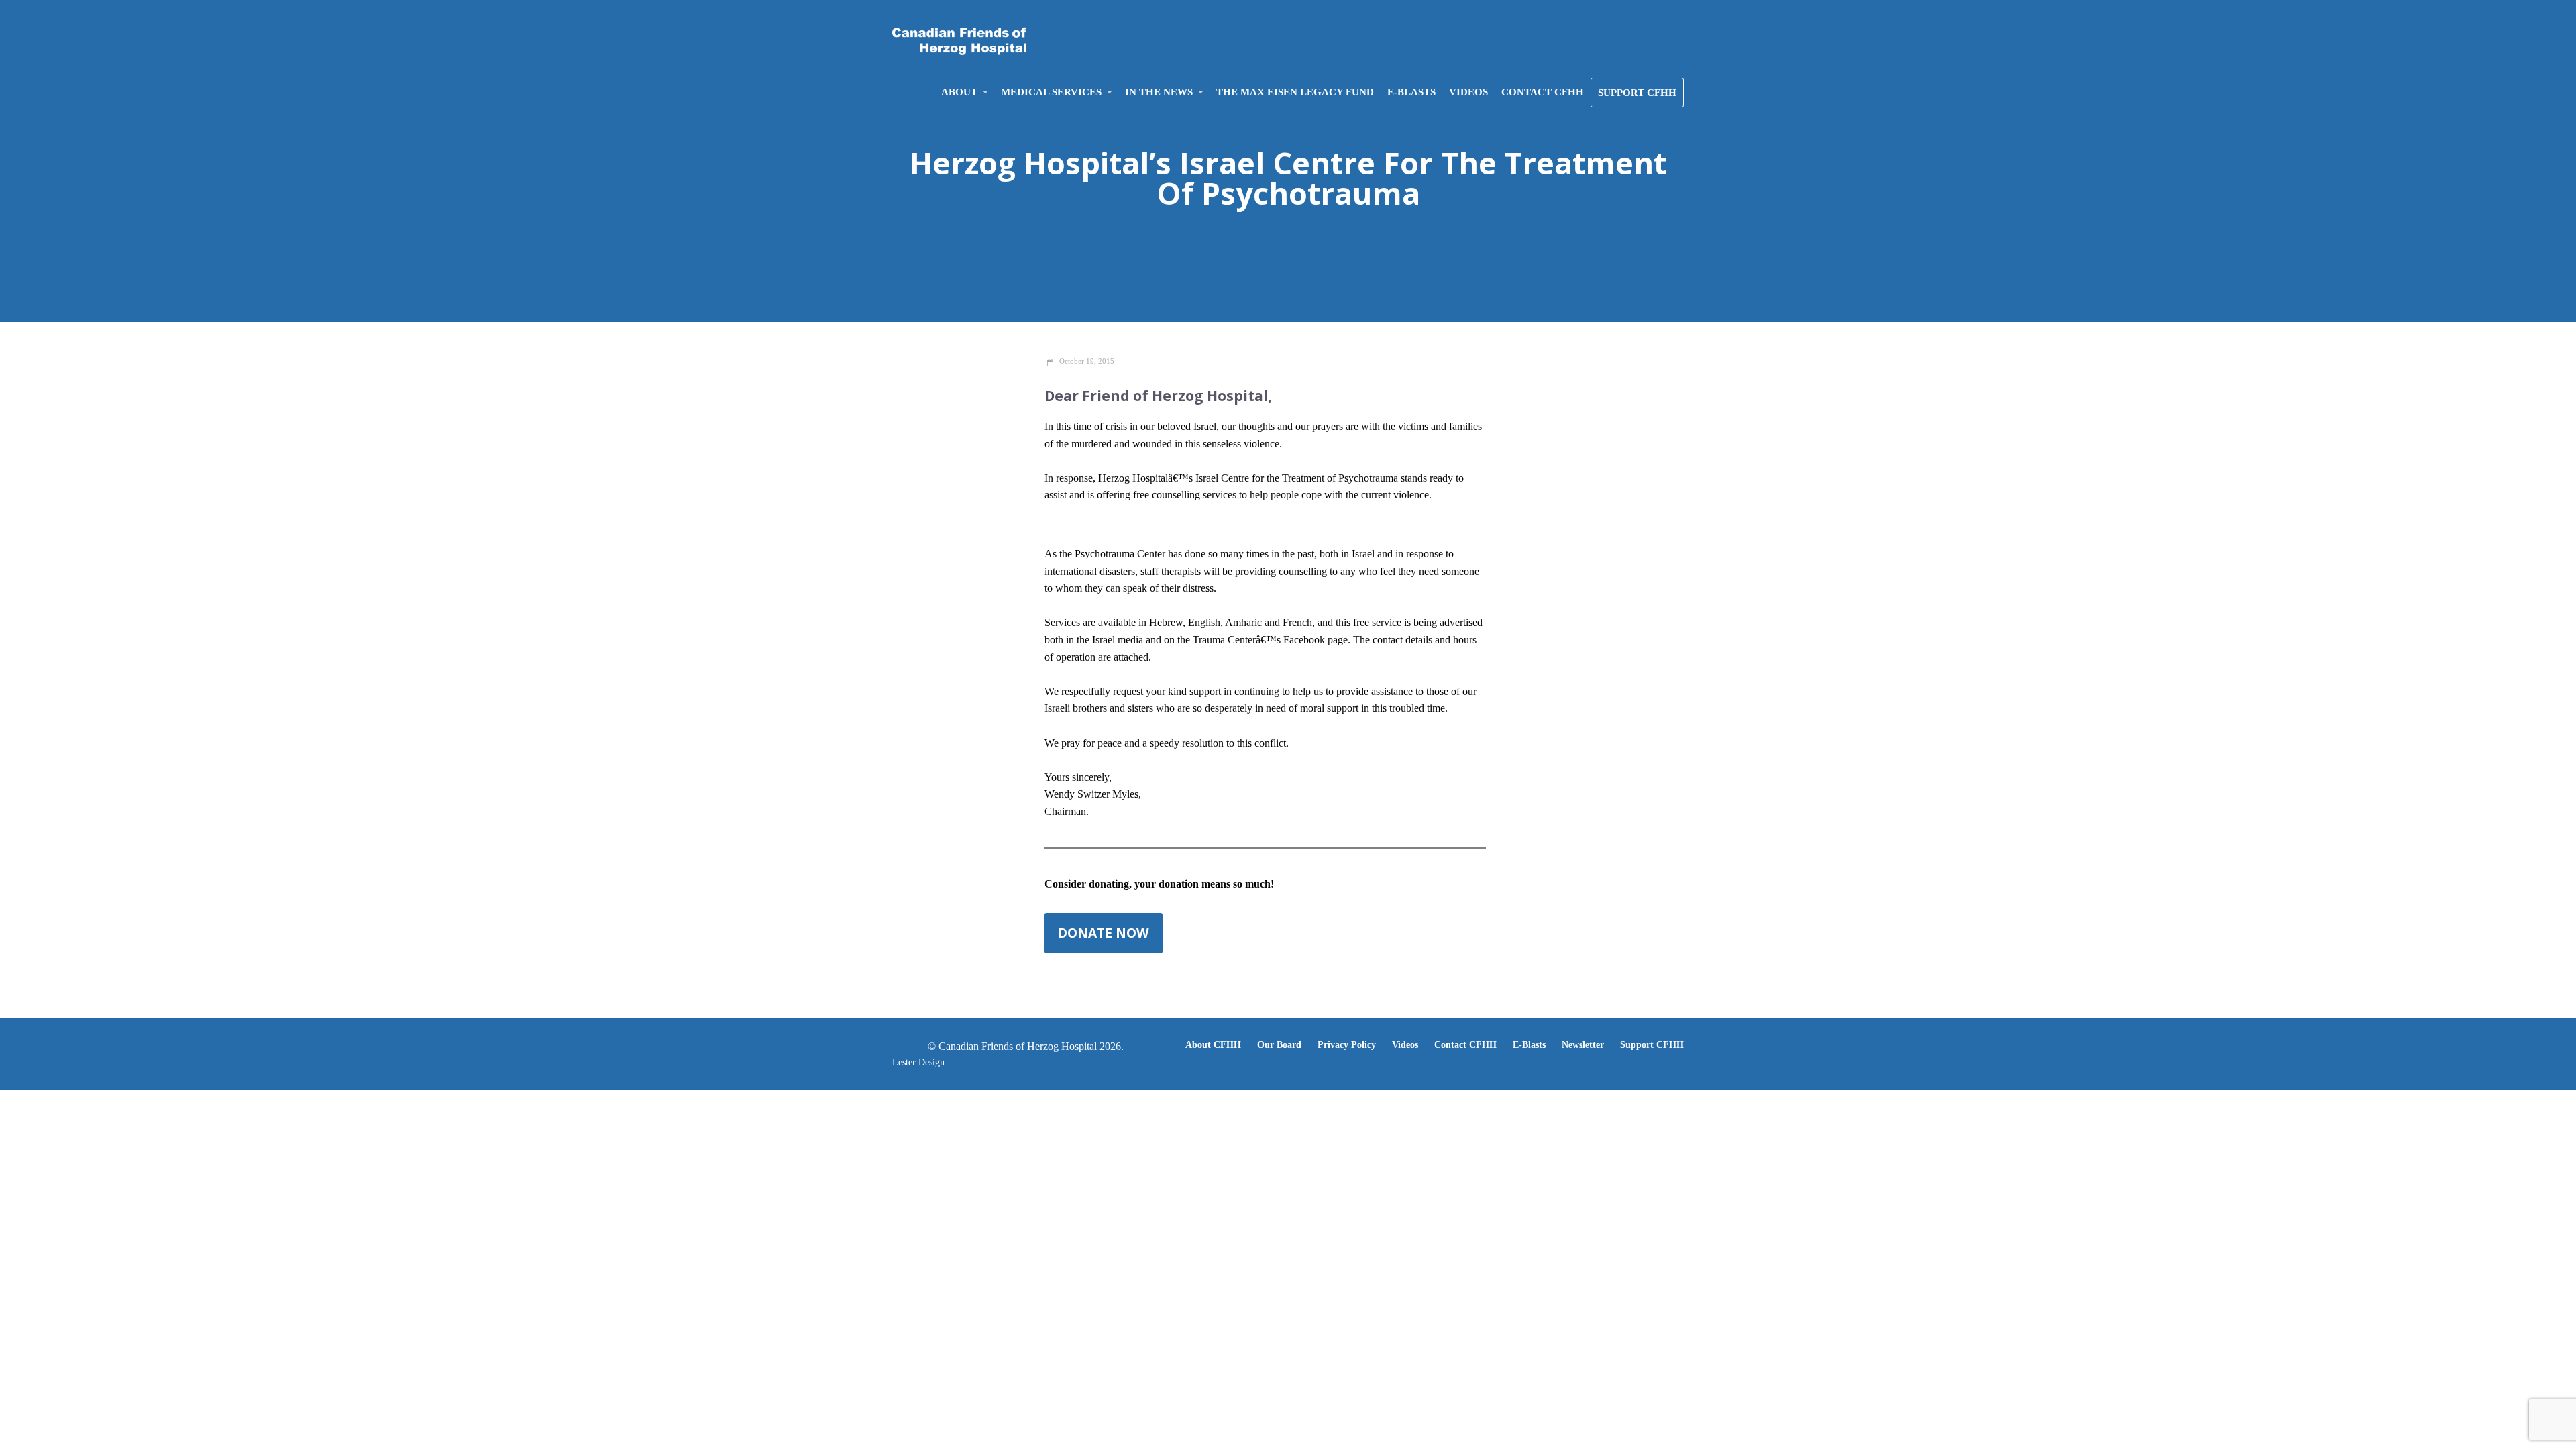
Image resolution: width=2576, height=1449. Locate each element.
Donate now (1104, 933)
